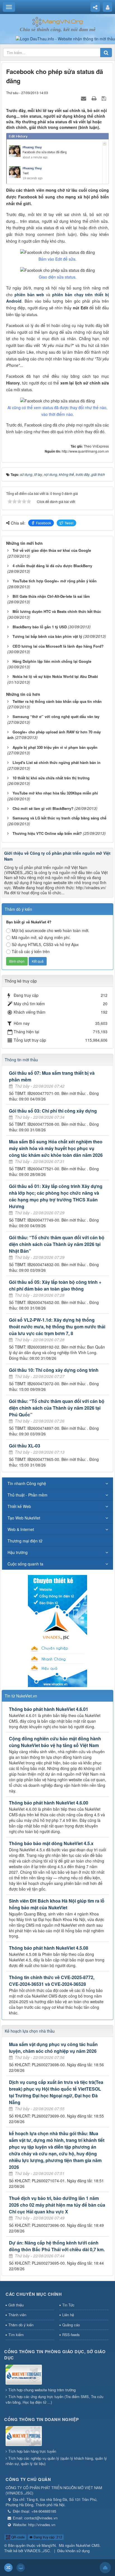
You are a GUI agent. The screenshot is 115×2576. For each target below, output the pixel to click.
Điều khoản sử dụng (73, 2551)
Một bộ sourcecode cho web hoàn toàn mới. (51, 930)
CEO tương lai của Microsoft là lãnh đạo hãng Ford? (58, 646)
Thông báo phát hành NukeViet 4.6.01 (49, 1709)
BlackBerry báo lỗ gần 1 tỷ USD (40, 627)
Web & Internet (21, 1529)
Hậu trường (18, 1552)
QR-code (18, 2537)
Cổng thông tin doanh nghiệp (42, 2419)
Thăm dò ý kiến (21, 2325)
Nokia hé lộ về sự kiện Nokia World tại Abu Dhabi (55, 676)
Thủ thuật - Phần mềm (27, 1495)
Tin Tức (68, 2305)
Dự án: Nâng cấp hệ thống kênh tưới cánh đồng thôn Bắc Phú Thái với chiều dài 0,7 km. (57, 2246)
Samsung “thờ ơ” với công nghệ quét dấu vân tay (56, 716)
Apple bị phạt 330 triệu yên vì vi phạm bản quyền (55, 747)
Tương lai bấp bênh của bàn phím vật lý (47, 636)
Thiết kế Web (19, 1506)
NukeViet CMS (88, 2545)
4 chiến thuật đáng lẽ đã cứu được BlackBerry (52, 566)
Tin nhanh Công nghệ (27, 1483)
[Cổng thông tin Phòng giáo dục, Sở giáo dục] (24, 2375)
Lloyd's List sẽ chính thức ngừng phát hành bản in (57, 762)
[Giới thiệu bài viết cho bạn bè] (84, 98)
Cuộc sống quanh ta (25, 1564)
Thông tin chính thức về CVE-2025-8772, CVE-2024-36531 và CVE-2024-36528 (52, 1981)
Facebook (44, 523)
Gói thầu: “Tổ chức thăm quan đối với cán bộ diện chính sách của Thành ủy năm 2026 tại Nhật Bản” (57, 1244)
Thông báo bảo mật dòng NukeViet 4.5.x (51, 1843)
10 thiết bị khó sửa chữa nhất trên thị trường (51, 778)
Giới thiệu (16, 2305)
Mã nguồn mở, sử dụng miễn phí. (41, 937)
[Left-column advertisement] (57, 1630)
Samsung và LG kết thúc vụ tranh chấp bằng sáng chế (59, 818)
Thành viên (17, 2315)
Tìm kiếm (16, 2335)
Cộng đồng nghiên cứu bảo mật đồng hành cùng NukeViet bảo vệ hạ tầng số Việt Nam (55, 1742)
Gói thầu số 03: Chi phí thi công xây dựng (53, 1111)
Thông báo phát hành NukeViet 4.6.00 (49, 1803)
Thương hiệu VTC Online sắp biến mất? (47, 833)
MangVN (49, 2545)
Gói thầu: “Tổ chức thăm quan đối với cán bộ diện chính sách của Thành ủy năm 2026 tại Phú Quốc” (57, 1408)
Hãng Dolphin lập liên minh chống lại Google (52, 661)
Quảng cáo (71, 2325)
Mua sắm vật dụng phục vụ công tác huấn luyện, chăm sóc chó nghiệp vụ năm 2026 (53, 2048)
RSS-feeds (71, 2335)
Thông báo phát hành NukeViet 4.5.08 (49, 1948)
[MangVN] (58, 21)
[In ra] (95, 98)
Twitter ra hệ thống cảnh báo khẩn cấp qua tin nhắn (57, 701)
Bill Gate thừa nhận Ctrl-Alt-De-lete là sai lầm (51, 596)
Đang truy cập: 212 (47, 2537)
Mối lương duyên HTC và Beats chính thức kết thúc (57, 611)
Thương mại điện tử (25, 1541)
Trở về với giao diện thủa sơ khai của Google (52, 550)
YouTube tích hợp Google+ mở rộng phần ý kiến (55, 581)
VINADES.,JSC (37, 2551)
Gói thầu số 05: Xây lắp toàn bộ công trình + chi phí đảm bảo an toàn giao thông (55, 1285)
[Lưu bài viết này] (105, 98)
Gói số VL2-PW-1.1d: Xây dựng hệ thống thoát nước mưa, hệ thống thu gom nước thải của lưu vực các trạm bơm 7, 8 (57, 1327)
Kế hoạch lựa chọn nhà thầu (30, 2031)
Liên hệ (68, 2315)
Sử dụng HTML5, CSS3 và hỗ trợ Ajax (45, 944)
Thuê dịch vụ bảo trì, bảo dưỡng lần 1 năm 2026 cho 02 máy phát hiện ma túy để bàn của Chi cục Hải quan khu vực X (57, 2205)
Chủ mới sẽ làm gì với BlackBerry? (43, 808)
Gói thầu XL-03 (25, 1446)
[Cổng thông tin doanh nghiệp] (24, 2436)
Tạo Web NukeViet (24, 1518)
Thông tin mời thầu (21, 1060)
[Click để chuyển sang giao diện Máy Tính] (21, 2568)
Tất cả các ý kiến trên (31, 951)
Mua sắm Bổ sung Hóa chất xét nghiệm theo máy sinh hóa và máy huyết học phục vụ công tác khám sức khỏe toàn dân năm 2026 (56, 1148)
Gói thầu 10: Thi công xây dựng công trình (54, 1370)
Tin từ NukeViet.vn (21, 1696)
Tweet (69, 523)
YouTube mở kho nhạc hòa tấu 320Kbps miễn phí (55, 793)
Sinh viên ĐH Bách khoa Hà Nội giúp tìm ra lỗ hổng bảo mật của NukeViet (57, 1904)
